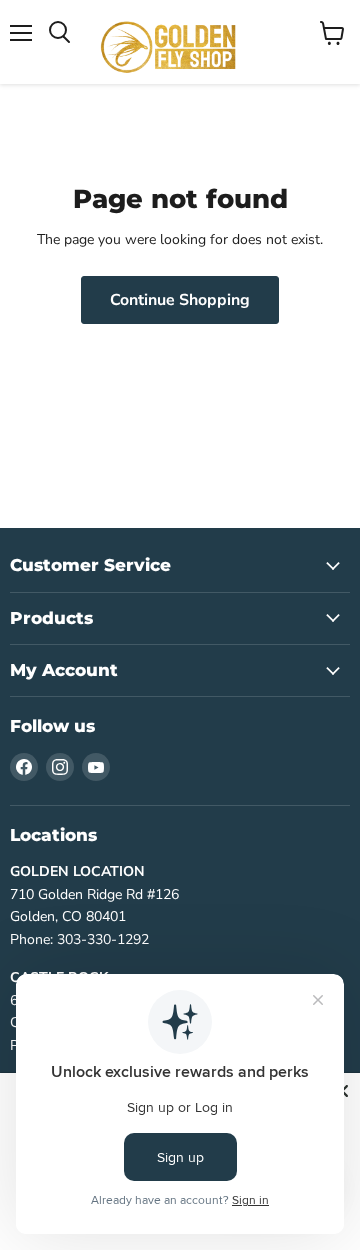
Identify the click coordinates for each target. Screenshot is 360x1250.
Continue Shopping (180, 300)
